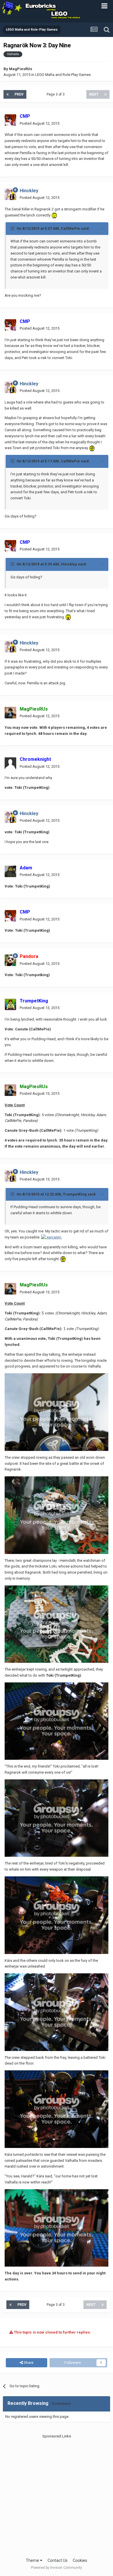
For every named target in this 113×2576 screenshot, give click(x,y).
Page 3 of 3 (57, 94)
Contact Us (58, 2560)
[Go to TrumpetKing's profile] (10, 1004)
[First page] (8, 94)
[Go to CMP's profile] (10, 120)
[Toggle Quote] (13, 228)
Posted (40, 123)
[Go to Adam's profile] (10, 871)
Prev (19, 94)
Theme (33, 2560)
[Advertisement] (57, 2495)
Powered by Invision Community (57, 2568)
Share (28, 2363)
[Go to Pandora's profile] (10, 960)
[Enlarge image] (54, 215)
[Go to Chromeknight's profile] (10, 763)
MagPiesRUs (21, 69)
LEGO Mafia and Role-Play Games (63, 75)
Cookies (80, 2560)
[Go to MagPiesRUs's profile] (10, 713)
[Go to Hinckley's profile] (10, 194)
